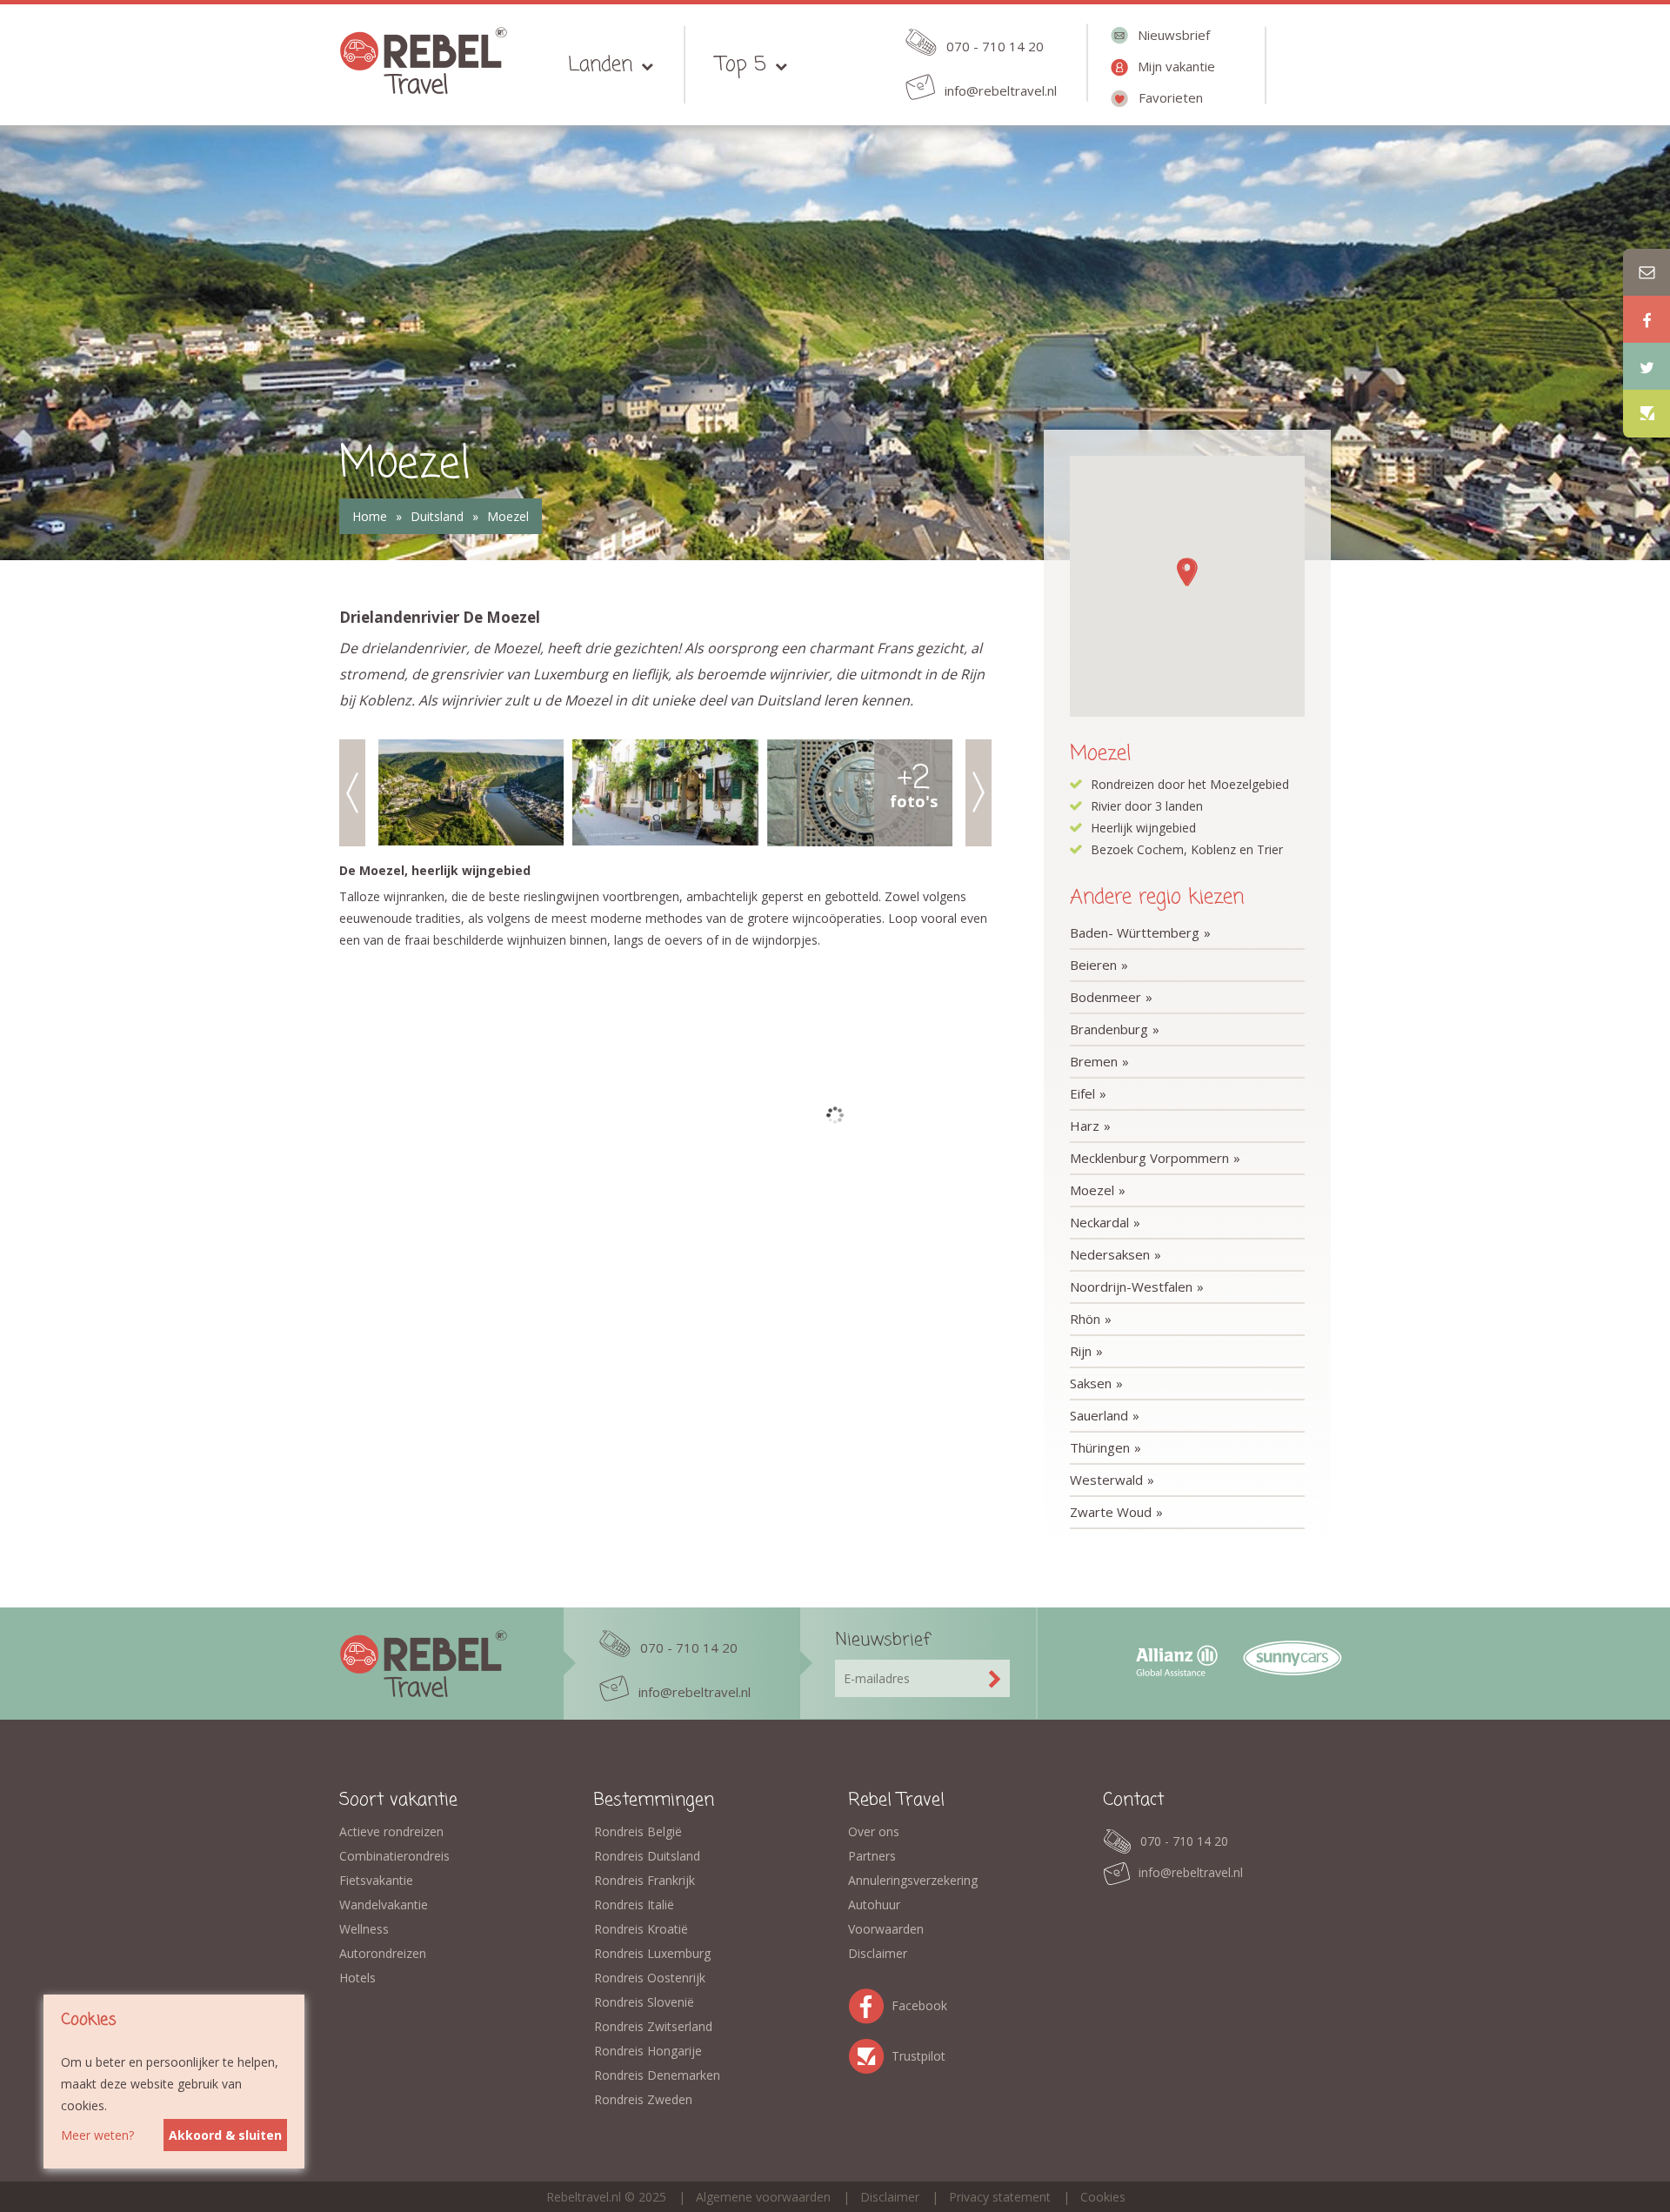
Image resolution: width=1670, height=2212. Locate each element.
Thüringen (1100, 1447)
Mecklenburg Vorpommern (1149, 1158)
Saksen (1091, 1383)
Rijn (1081, 1351)
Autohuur (874, 1905)
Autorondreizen (383, 1953)
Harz (1085, 1126)
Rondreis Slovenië (644, 2002)
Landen (600, 65)
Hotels (357, 1978)
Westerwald (1106, 1480)
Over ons (874, 1831)
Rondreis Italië (634, 1905)
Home (370, 516)
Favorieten (1171, 97)
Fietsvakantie (376, 1880)
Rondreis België (638, 1831)
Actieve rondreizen (391, 1831)
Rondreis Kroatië (641, 1929)
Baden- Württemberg (1135, 932)
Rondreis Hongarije (648, 2051)
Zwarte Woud (1111, 1512)
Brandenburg (1109, 1029)
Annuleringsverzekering (913, 1880)
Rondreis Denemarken (657, 2075)
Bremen (1094, 1061)
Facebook (870, 2003)
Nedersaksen (1110, 1254)
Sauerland (1099, 1415)
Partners (872, 1856)
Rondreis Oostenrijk (650, 1978)
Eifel (1082, 1093)
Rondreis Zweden (643, 2099)
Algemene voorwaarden (763, 2197)
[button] (1186, 572)
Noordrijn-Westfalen (1131, 1286)
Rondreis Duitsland (647, 1856)
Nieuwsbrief (1174, 35)
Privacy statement (1000, 2197)
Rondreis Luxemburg (652, 1953)
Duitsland (437, 516)
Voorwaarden (886, 1929)
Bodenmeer (1106, 997)
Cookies (1103, 2197)
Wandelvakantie (384, 1905)
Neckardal (1099, 1222)
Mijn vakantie (1176, 66)
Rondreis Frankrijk (645, 1880)
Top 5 (741, 65)
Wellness (364, 1929)
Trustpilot (870, 2053)
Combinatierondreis (394, 1856)
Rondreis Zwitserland (653, 2026)
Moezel (508, 516)
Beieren (1093, 965)
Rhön (1085, 1319)
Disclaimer (878, 1953)
